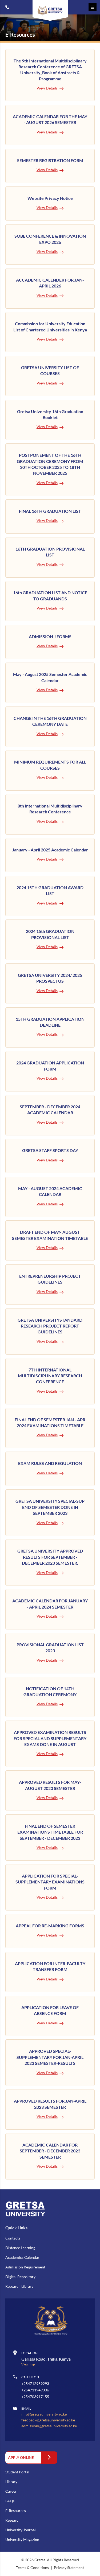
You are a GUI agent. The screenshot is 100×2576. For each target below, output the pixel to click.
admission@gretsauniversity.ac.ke (49, 2426)
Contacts (13, 2238)
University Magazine (22, 2539)
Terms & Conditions (33, 2568)
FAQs (10, 2501)
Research (13, 2520)
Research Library (19, 2286)
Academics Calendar (22, 2257)
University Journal (21, 2530)
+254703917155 (35, 2397)
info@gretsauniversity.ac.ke (44, 2414)
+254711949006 (35, 2390)
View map (28, 2364)
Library (11, 2482)
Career (11, 2491)
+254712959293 (7, 7)
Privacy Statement (69, 2568)
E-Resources (16, 2510)
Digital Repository (20, 2277)
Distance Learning (20, 2248)
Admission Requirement (25, 2267)
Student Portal (17, 2472)
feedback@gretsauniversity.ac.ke (48, 2420)
